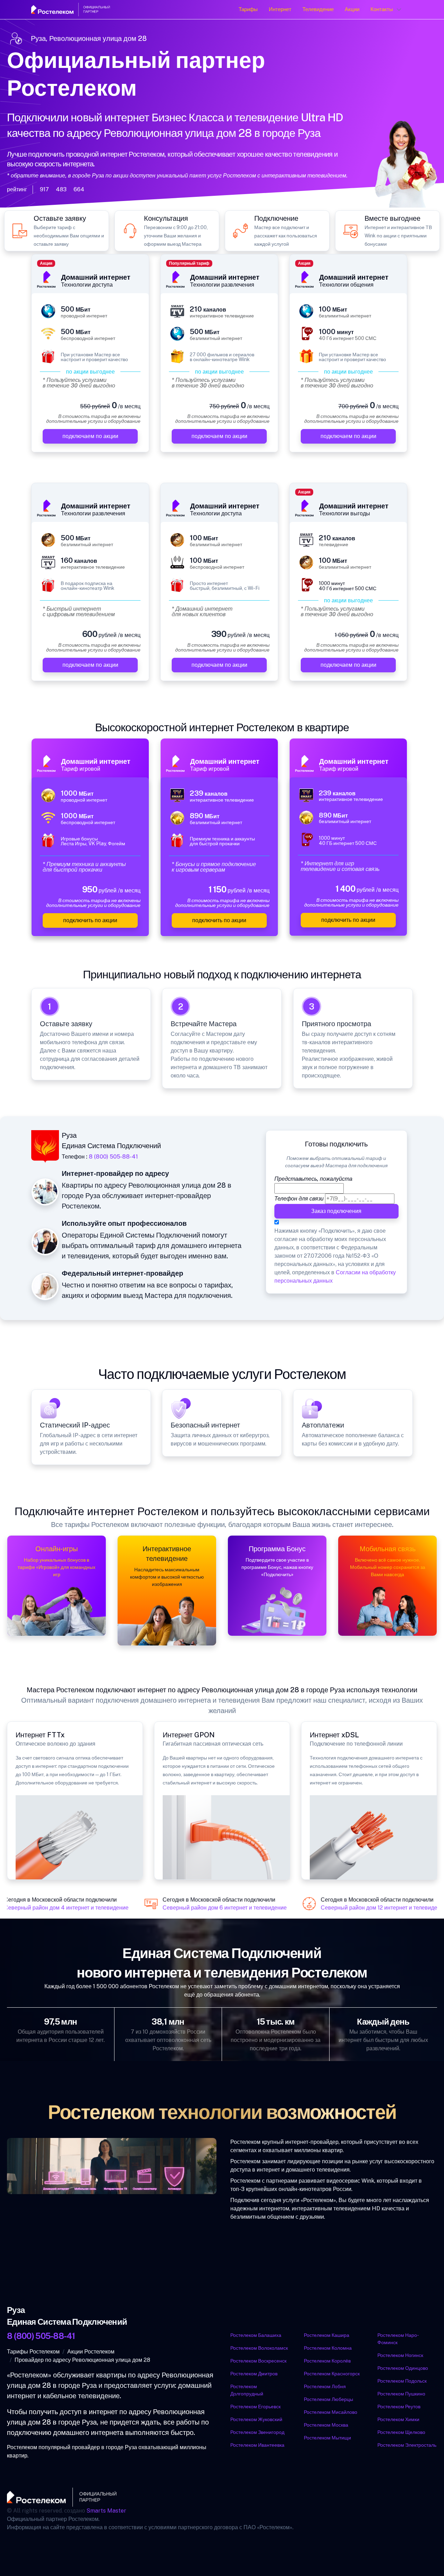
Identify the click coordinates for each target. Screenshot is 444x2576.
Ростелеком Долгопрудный (247, 2390)
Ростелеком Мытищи (327, 2438)
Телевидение (318, 9)
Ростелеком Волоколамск (259, 2348)
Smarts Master (106, 2511)
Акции (352, 9)
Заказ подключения (337, 1211)
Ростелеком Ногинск (400, 2355)
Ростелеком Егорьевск (255, 2407)
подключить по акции (90, 920)
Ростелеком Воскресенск (258, 2361)
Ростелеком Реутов (399, 2407)
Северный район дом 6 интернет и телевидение (214, 1908)
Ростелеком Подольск (402, 2381)
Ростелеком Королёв (327, 2361)
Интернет (280, 9)
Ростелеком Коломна (328, 2348)
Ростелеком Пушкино (401, 2394)
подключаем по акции (90, 436)
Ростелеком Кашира (327, 2335)
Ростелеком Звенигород (257, 2432)
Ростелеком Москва (326, 2425)
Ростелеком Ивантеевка (257, 2445)
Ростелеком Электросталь (407, 2445)
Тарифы (248, 9)
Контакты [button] (382, 9)
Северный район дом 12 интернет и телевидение (373, 1908)
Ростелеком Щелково (401, 2432)
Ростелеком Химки (398, 2419)
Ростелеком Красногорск (332, 2374)
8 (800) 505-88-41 (113, 1157)
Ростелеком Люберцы (328, 2399)
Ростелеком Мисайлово (331, 2412)
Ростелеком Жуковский (256, 2419)
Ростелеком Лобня (325, 2386)
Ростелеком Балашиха (256, 2335)
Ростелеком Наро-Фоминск (398, 2339)
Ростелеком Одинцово (403, 2368)
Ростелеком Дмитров (254, 2374)
